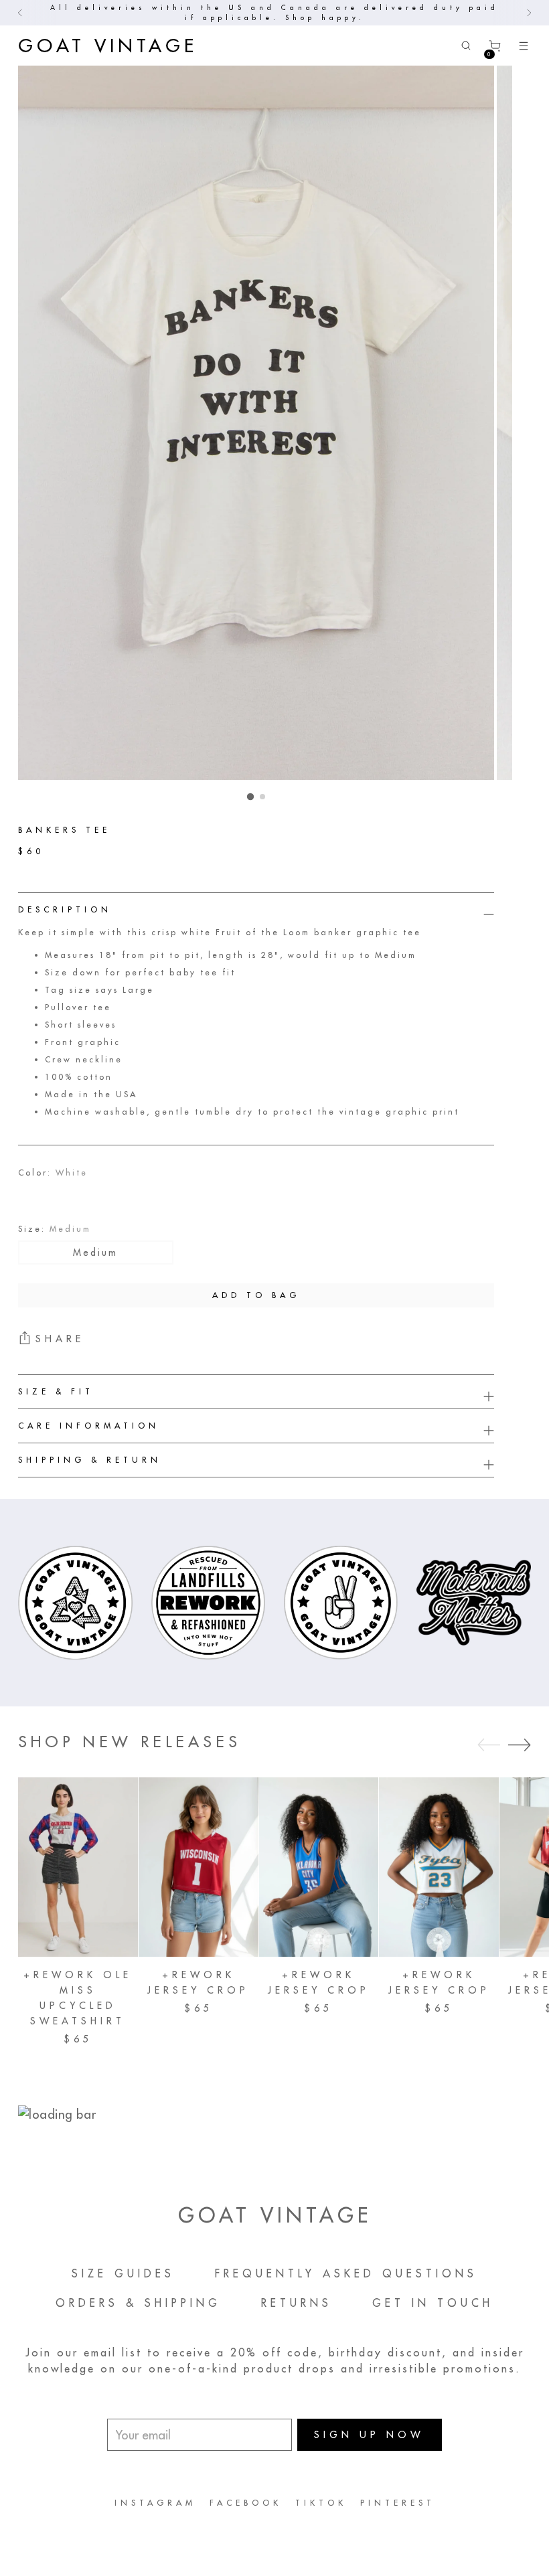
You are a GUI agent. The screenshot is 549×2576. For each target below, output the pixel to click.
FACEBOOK (246, 2503)
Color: (53, 1173)
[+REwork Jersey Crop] (199, 1867)
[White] (38, 1196)
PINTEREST (398, 2503)
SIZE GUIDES (123, 2273)
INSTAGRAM (155, 2503)
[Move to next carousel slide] (520, 1745)
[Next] (529, 13)
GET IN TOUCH (433, 2303)
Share (60, 1339)
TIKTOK (321, 2503)
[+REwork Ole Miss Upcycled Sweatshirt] (78, 1867)
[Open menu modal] (524, 46)
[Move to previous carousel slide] (489, 1745)
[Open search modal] (466, 46)
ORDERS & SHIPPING (138, 2303)
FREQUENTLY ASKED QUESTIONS (346, 2273)
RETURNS (297, 2303)
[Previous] (20, 13)
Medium (95, 1253)
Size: (55, 1229)
